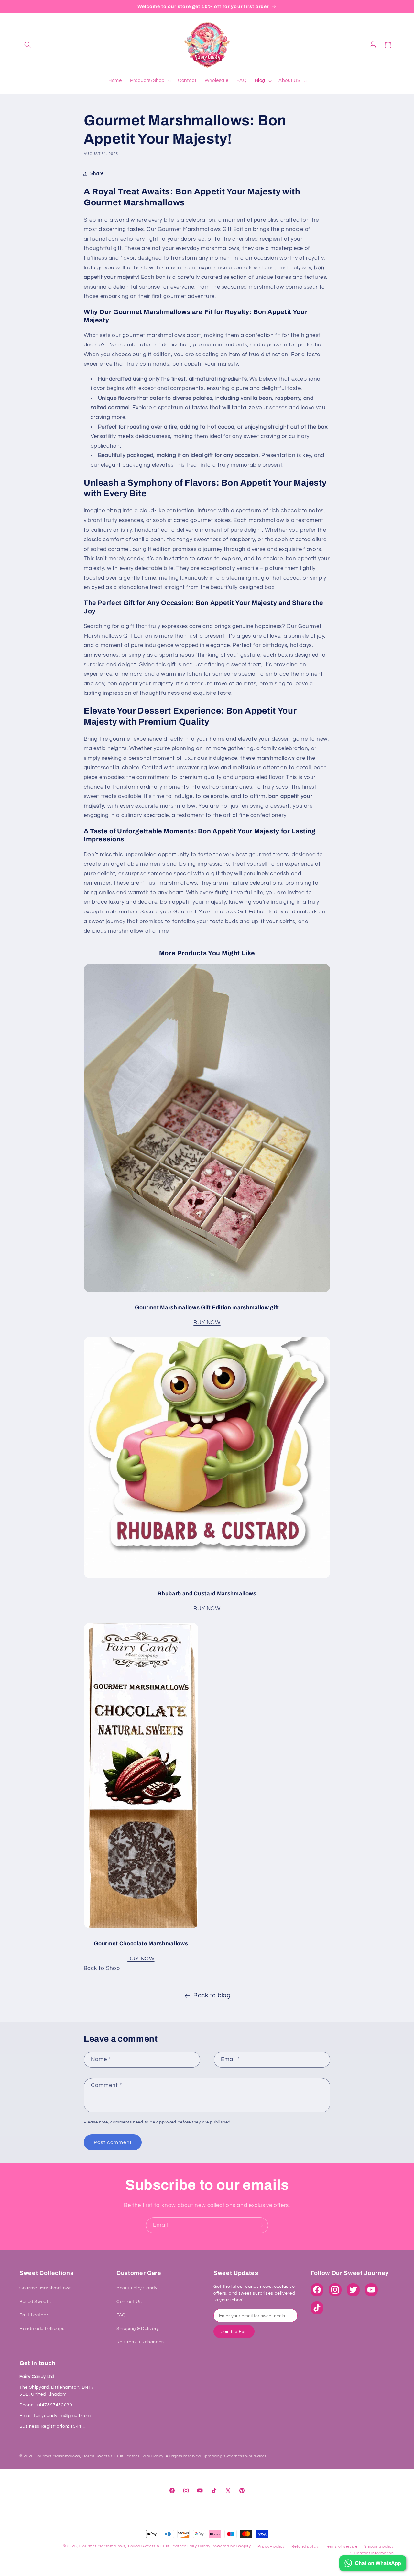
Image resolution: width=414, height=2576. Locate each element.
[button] (28, 45)
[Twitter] (353, 2290)
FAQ (121, 2315)
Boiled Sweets (35, 2302)
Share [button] (97, 174)
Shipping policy (379, 2546)
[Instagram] (335, 2290)
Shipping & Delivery (138, 2329)
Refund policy (305, 2546)
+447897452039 (54, 2405)
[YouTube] (371, 2290)
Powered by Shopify (231, 2546)
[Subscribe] (260, 2225)
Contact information (374, 2553)
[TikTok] (317, 2308)
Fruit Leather (34, 2315)
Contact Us (129, 2302)
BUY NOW (207, 1323)
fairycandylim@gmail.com (62, 2416)
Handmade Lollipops (42, 2329)
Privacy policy (271, 2546)
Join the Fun (234, 2331)
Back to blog (212, 1996)
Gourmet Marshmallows (46, 2288)
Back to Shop (102, 1968)
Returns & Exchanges (140, 2342)
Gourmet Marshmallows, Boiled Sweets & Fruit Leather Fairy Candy (145, 2546)
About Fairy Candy (137, 2288)
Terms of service (341, 2546)
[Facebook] (317, 2290)
